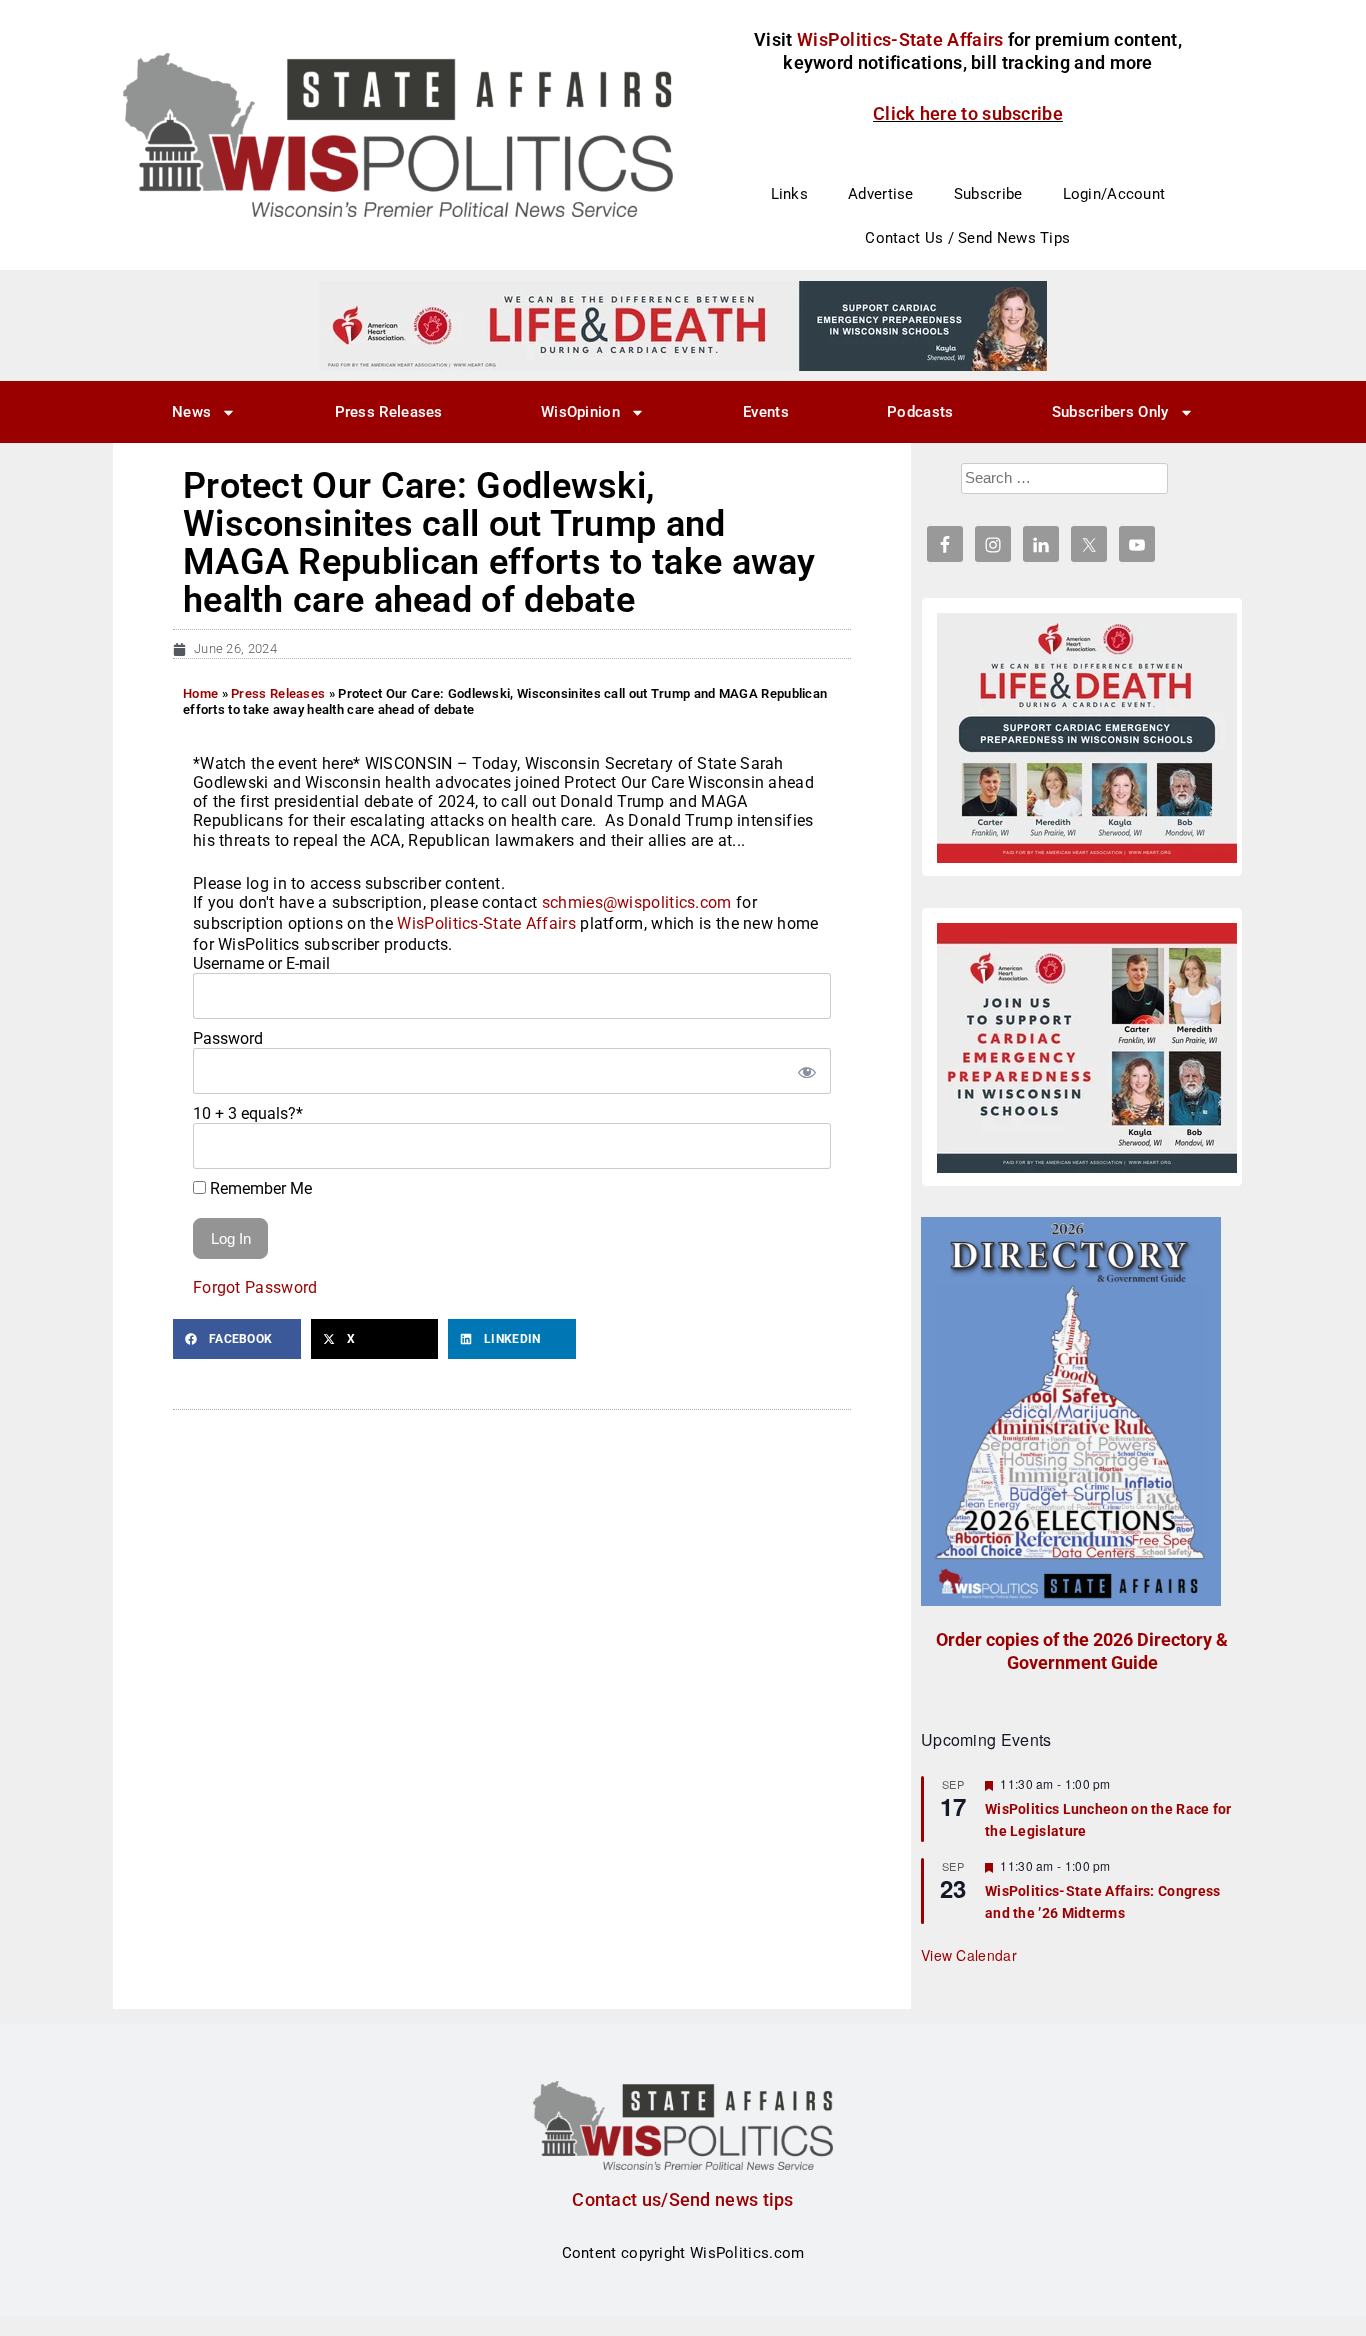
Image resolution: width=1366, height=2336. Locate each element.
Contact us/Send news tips (683, 2199)
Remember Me (259, 1188)
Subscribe (988, 194)
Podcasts (920, 412)
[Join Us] (1087, 1048)
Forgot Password (255, 1287)
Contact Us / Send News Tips (967, 238)
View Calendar (969, 1955)
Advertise (881, 194)
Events (766, 412)
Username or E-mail (261, 963)
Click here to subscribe (968, 113)
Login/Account (1114, 194)
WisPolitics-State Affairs (486, 923)
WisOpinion (580, 412)
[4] (683, 325)
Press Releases (389, 412)
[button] (237, 1339)
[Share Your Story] (1087, 738)
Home (200, 693)
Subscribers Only (1110, 412)
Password (228, 1038)
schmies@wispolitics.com (637, 902)
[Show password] (806, 1071)
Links (790, 194)
